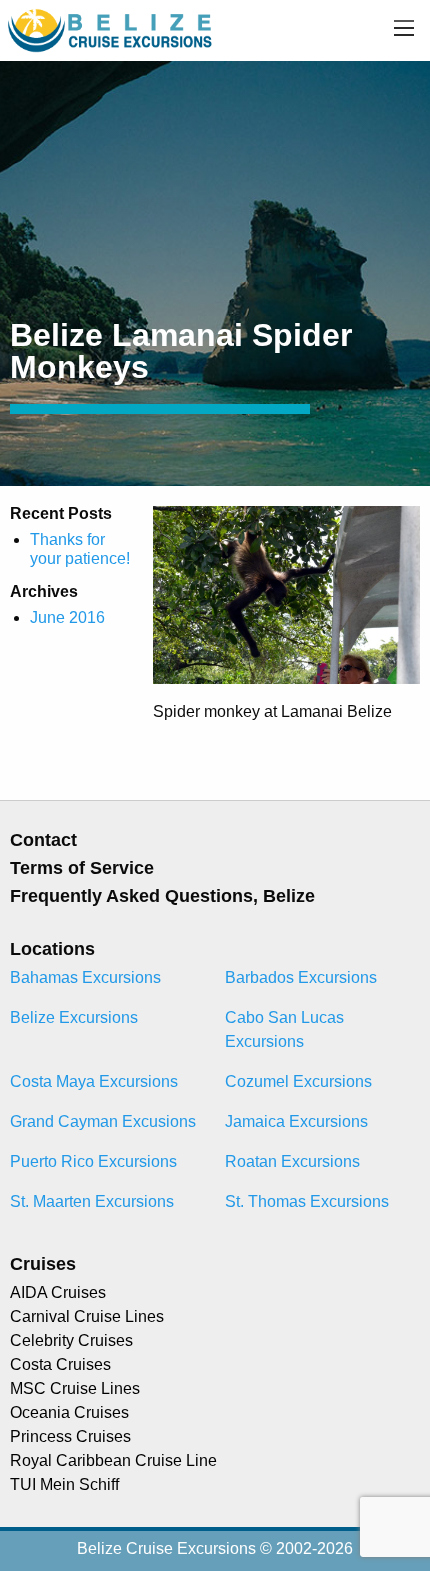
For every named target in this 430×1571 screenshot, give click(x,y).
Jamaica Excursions (296, 1121)
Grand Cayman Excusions (103, 1121)
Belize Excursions (74, 1017)
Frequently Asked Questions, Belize (162, 896)
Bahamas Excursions (85, 977)
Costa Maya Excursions (94, 1081)
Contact (43, 840)
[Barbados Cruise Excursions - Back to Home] (111, 29)
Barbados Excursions (301, 977)
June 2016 (67, 617)
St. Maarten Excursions (92, 1201)
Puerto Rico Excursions (93, 1161)
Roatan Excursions (292, 1161)
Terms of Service (82, 868)
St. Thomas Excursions (307, 1201)
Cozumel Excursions (298, 1081)
